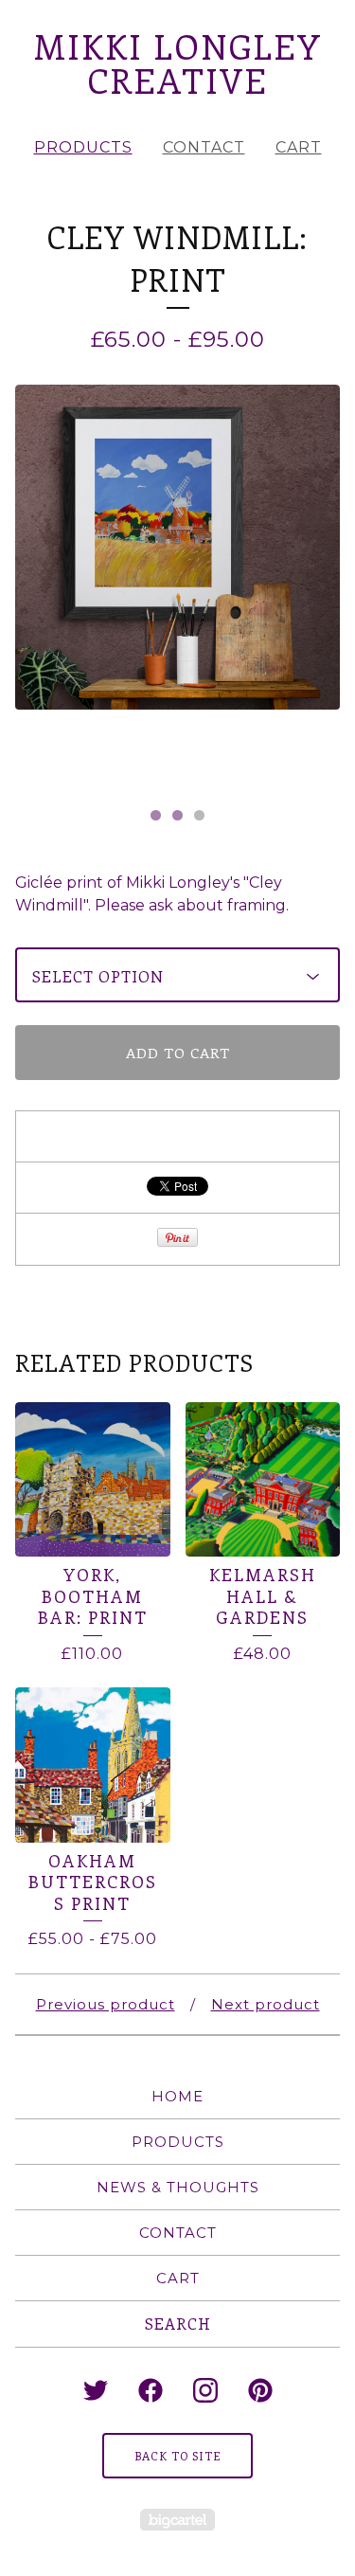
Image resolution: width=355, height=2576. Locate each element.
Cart (299, 147)
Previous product (106, 2004)
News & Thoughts (178, 2187)
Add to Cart (178, 1053)
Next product (266, 2004)
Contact (204, 147)
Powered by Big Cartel (177, 2520)
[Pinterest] (260, 2390)
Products (83, 147)
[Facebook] (151, 2390)
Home (177, 2096)
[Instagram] (205, 2390)
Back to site (177, 2456)
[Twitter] (96, 2390)
